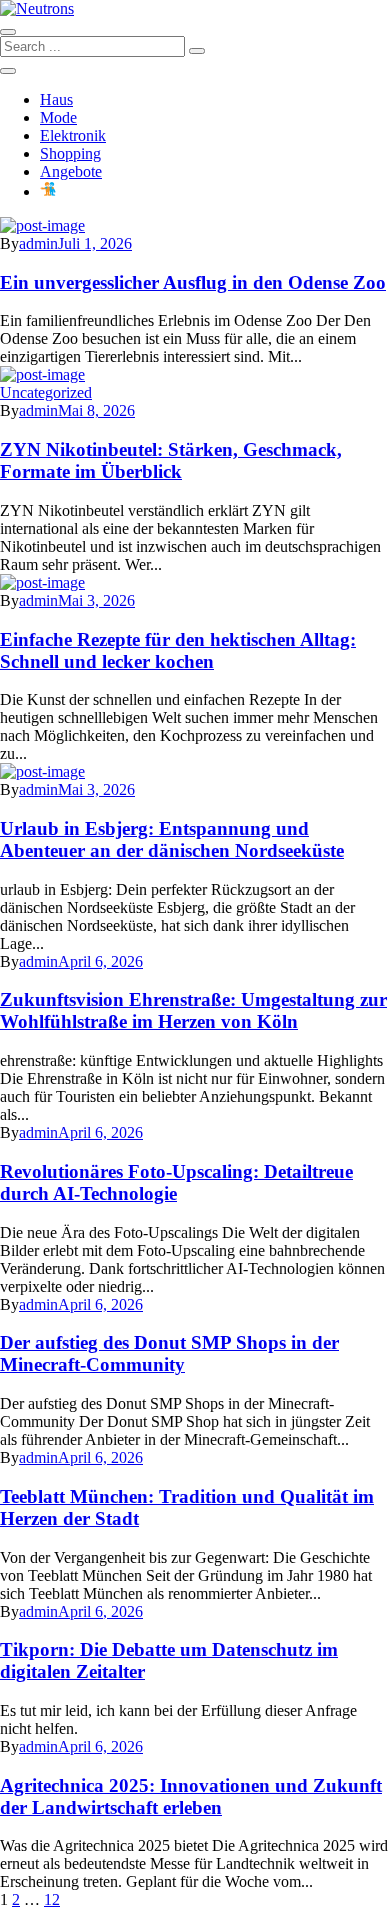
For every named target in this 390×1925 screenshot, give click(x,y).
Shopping (70, 153)
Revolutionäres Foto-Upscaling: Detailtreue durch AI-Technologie (176, 1182)
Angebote (71, 171)
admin (38, 243)
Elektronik (73, 135)
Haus (56, 99)
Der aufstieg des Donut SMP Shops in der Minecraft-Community (169, 1353)
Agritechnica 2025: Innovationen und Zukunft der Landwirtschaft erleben (191, 1796)
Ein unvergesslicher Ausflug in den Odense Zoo (193, 282)
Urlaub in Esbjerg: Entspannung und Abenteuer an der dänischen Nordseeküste (172, 839)
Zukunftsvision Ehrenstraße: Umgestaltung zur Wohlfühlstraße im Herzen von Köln (193, 1010)
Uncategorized (46, 392)
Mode (58, 117)
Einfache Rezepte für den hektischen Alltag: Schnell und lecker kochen (178, 650)
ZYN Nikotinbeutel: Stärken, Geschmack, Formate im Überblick (171, 460)
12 (52, 1899)
